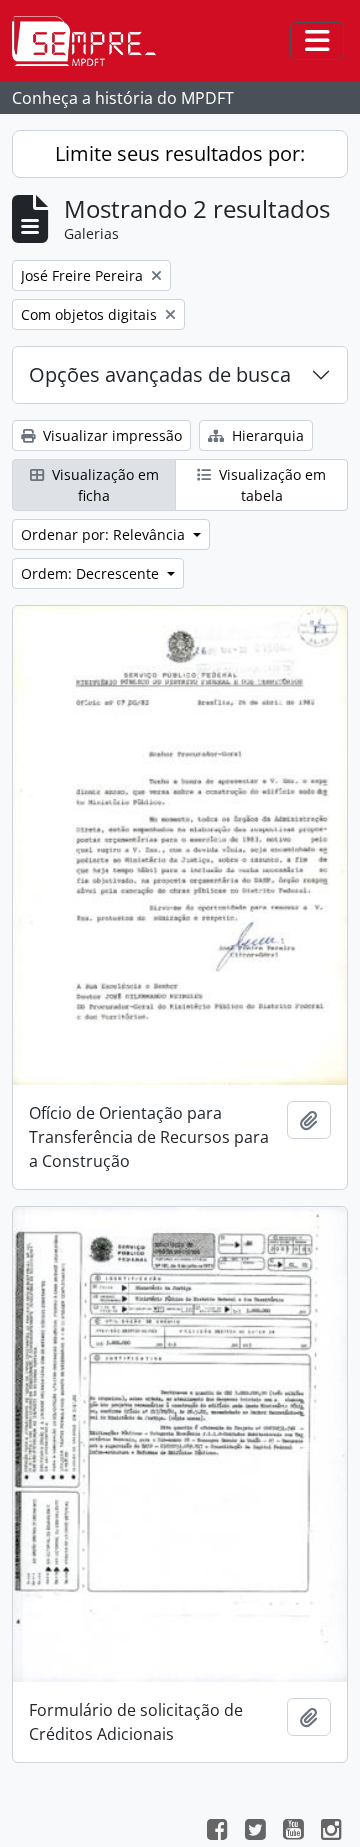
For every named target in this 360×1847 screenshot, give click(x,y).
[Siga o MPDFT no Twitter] (255, 1832)
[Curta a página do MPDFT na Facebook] (217, 1832)
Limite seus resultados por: (180, 153)
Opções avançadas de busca (160, 374)
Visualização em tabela (270, 485)
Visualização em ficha (103, 485)
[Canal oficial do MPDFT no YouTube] (293, 1832)
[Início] (92, 41)
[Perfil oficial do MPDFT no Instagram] (331, 1832)
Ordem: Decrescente (92, 573)
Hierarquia (266, 435)
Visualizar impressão (110, 435)
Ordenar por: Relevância (105, 534)
